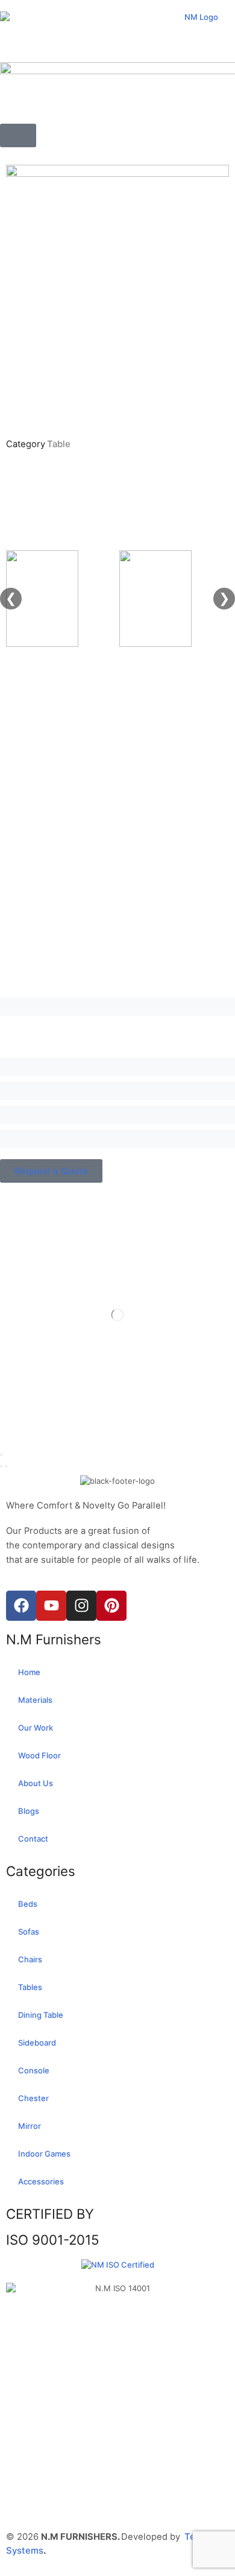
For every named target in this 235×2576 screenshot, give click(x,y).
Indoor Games (44, 2154)
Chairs (30, 1959)
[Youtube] (51, 1606)
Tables (30, 1987)
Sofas (29, 1932)
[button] (18, 135)
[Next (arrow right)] (6, 1466)
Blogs (29, 1811)
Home (29, 1672)
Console (34, 2070)
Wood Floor (39, 1755)
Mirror (30, 2126)
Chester (33, 2098)
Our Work (36, 1728)
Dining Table (41, 2015)
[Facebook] (21, 1606)
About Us (36, 1783)
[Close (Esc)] (1, 1455)
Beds (28, 1904)
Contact (33, 1839)
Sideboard (37, 2043)
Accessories (41, 2181)
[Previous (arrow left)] (1, 1466)
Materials (35, 1700)
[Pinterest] (111, 1606)
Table (59, 444)
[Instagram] (81, 1606)
